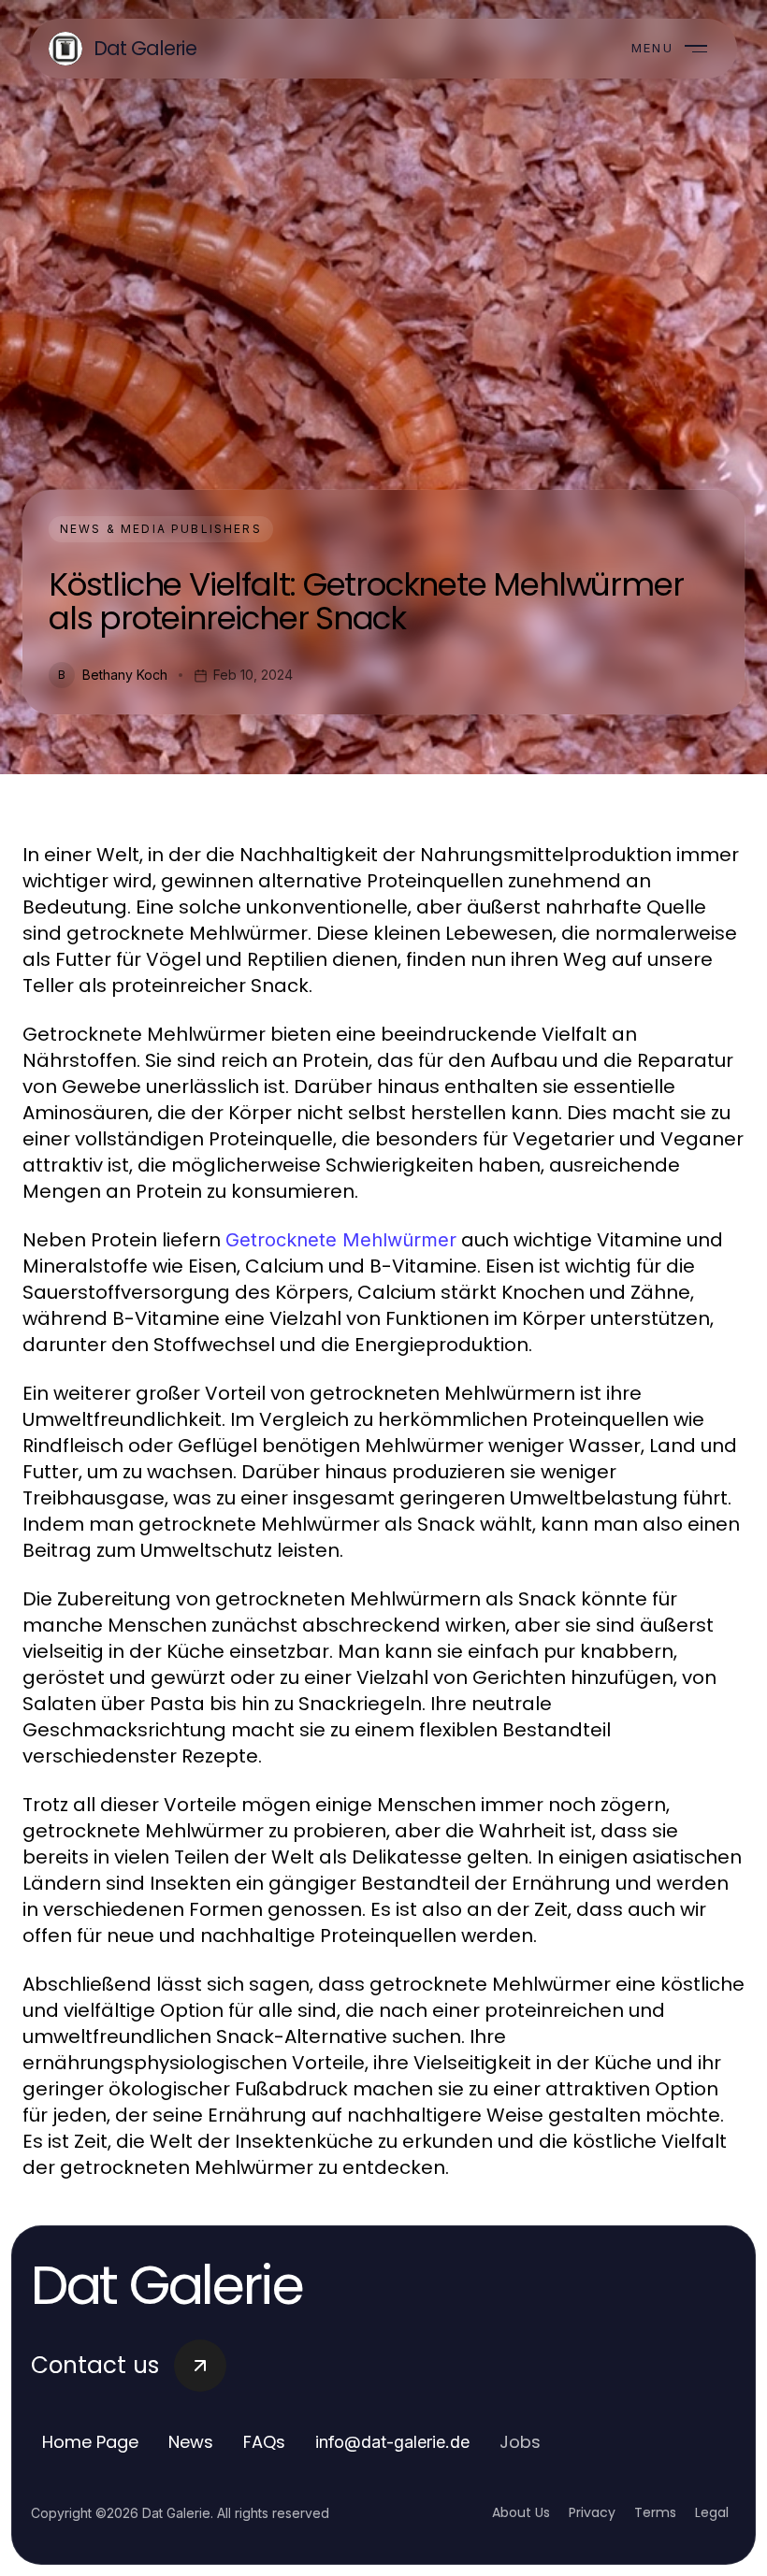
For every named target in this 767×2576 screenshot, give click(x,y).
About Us (521, 2512)
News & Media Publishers (161, 529)
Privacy (592, 2512)
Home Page (90, 2442)
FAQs (264, 2442)
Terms (655, 2512)
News (191, 2442)
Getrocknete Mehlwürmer (341, 1240)
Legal (712, 2512)
